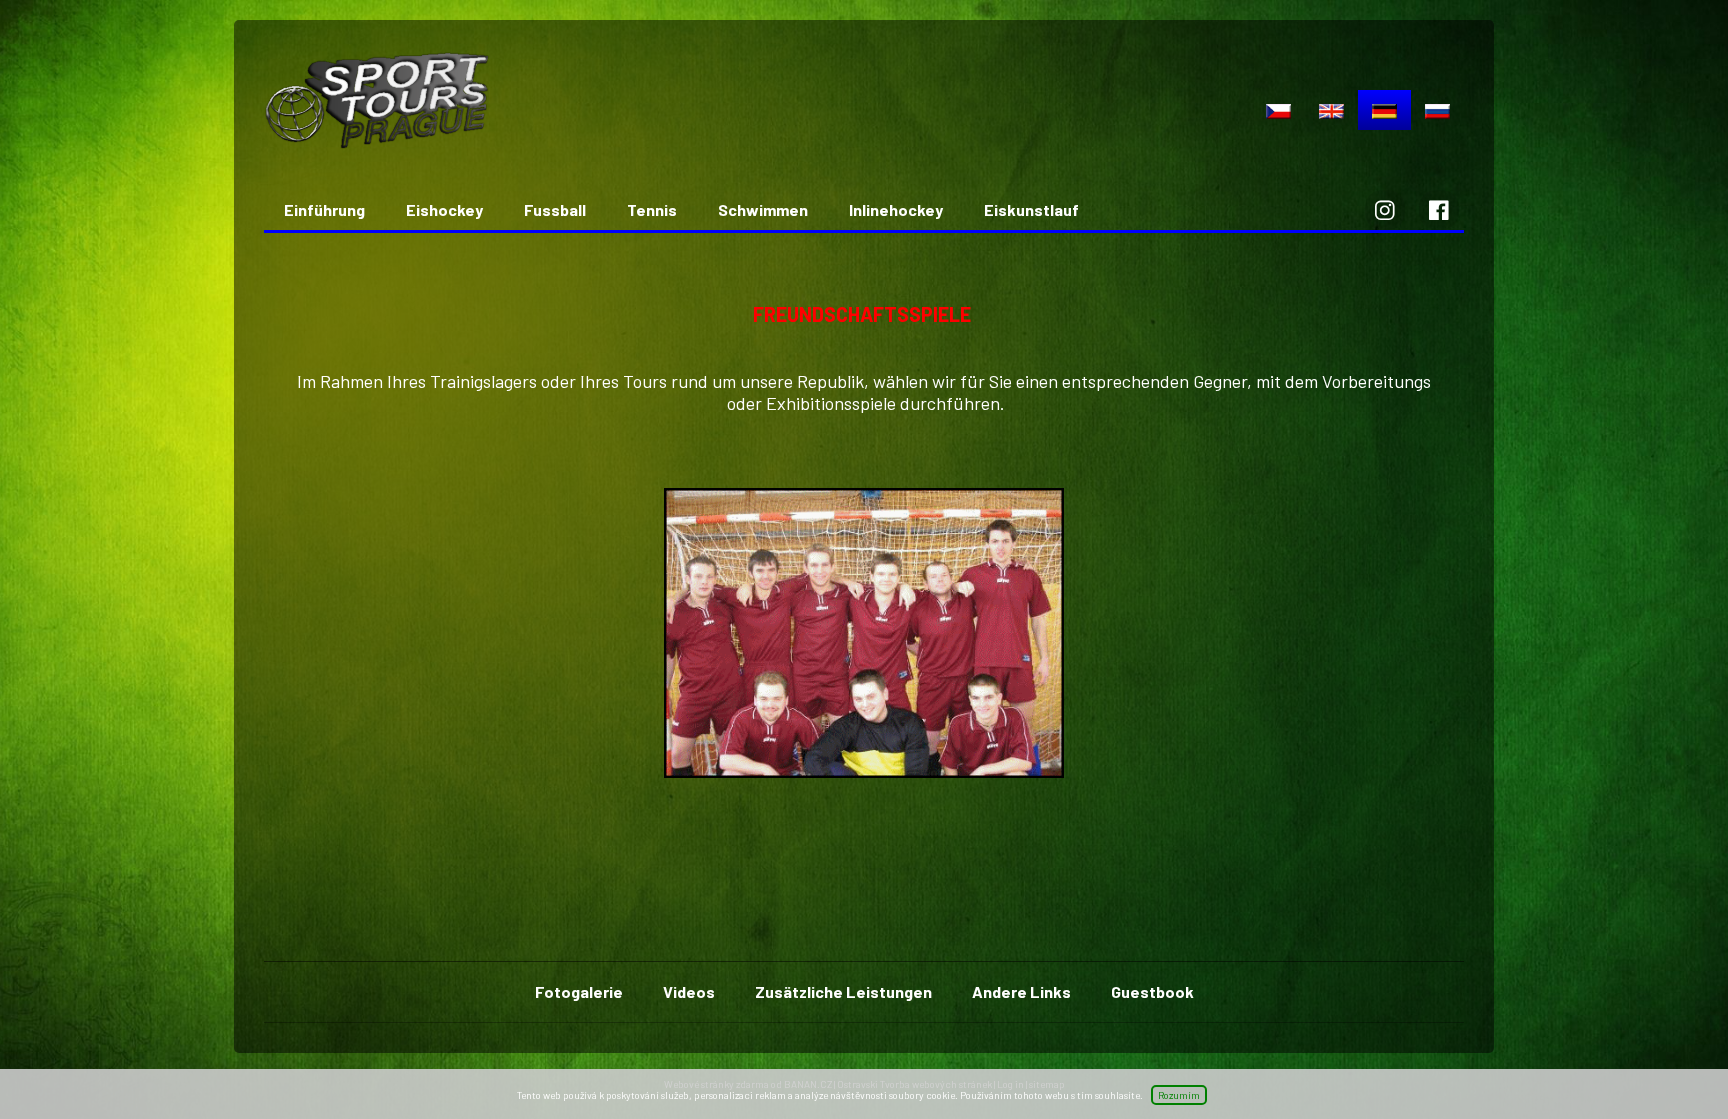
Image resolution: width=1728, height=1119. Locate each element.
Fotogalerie (579, 991)
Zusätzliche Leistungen (843, 991)
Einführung (324, 209)
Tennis (652, 209)
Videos (689, 991)
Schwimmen (763, 209)
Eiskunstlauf (1031, 209)
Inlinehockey (896, 209)
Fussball (555, 209)
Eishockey (444, 209)
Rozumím (1179, 1095)
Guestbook (1152, 991)
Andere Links (1021, 991)
